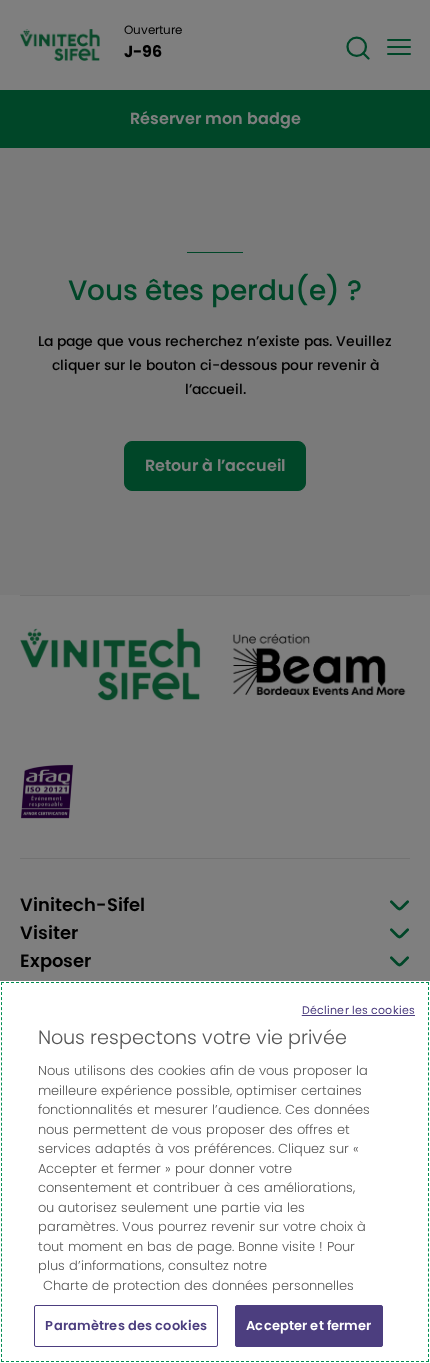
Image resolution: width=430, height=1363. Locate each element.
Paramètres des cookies (126, 1325)
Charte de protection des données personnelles (198, 1285)
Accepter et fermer (308, 1325)
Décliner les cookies (358, 1010)
